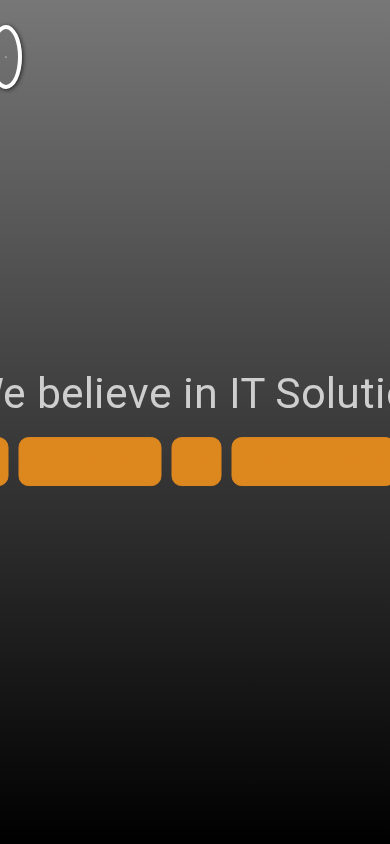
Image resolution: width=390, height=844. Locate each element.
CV (197, 460)
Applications (90, 460)
